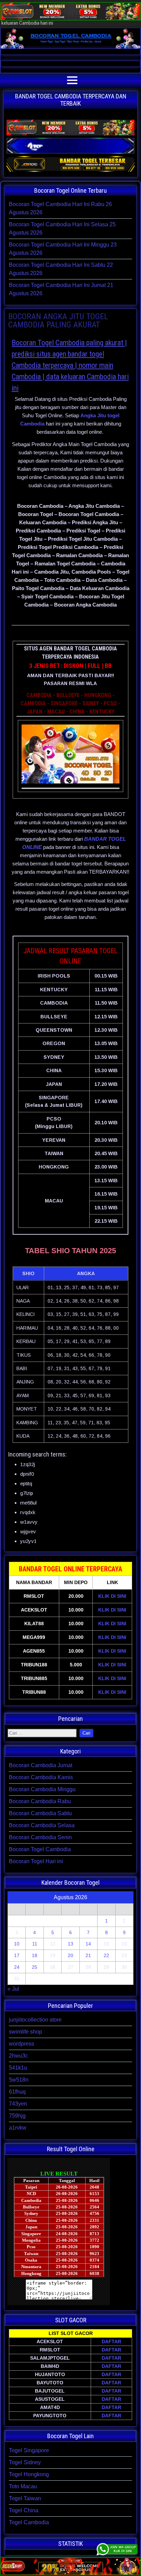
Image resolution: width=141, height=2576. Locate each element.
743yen (18, 2104)
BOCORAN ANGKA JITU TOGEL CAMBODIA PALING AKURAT (58, 321)
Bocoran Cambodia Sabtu (40, 1813)
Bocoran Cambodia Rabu (40, 1801)
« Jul (13, 1989)
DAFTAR (111, 2341)
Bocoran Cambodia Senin (40, 1837)
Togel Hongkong (29, 2474)
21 (88, 1955)
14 (88, 1944)
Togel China (24, 2510)
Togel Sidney (25, 2462)
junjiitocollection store (35, 2020)
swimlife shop (25, 2032)
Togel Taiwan (25, 2498)
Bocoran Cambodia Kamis (41, 1777)
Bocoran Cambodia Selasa (42, 1825)
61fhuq (17, 2092)
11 (35, 1944)
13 (70, 1944)
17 (17, 1955)
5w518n (19, 2080)
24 (17, 1967)
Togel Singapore (29, 2450)
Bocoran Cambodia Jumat (41, 1765)
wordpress (22, 2044)
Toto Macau (23, 2486)
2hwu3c (18, 2056)
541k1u (18, 2068)
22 (106, 1955)
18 (35, 1955)
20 (70, 1955)
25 (35, 1967)
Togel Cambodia (29, 2522)
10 (17, 1944)
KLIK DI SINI (112, 1596)
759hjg (17, 2116)
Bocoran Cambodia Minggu (42, 1789)
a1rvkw (18, 2128)
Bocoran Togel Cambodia (40, 1849)
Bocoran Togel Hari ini (36, 1861)
